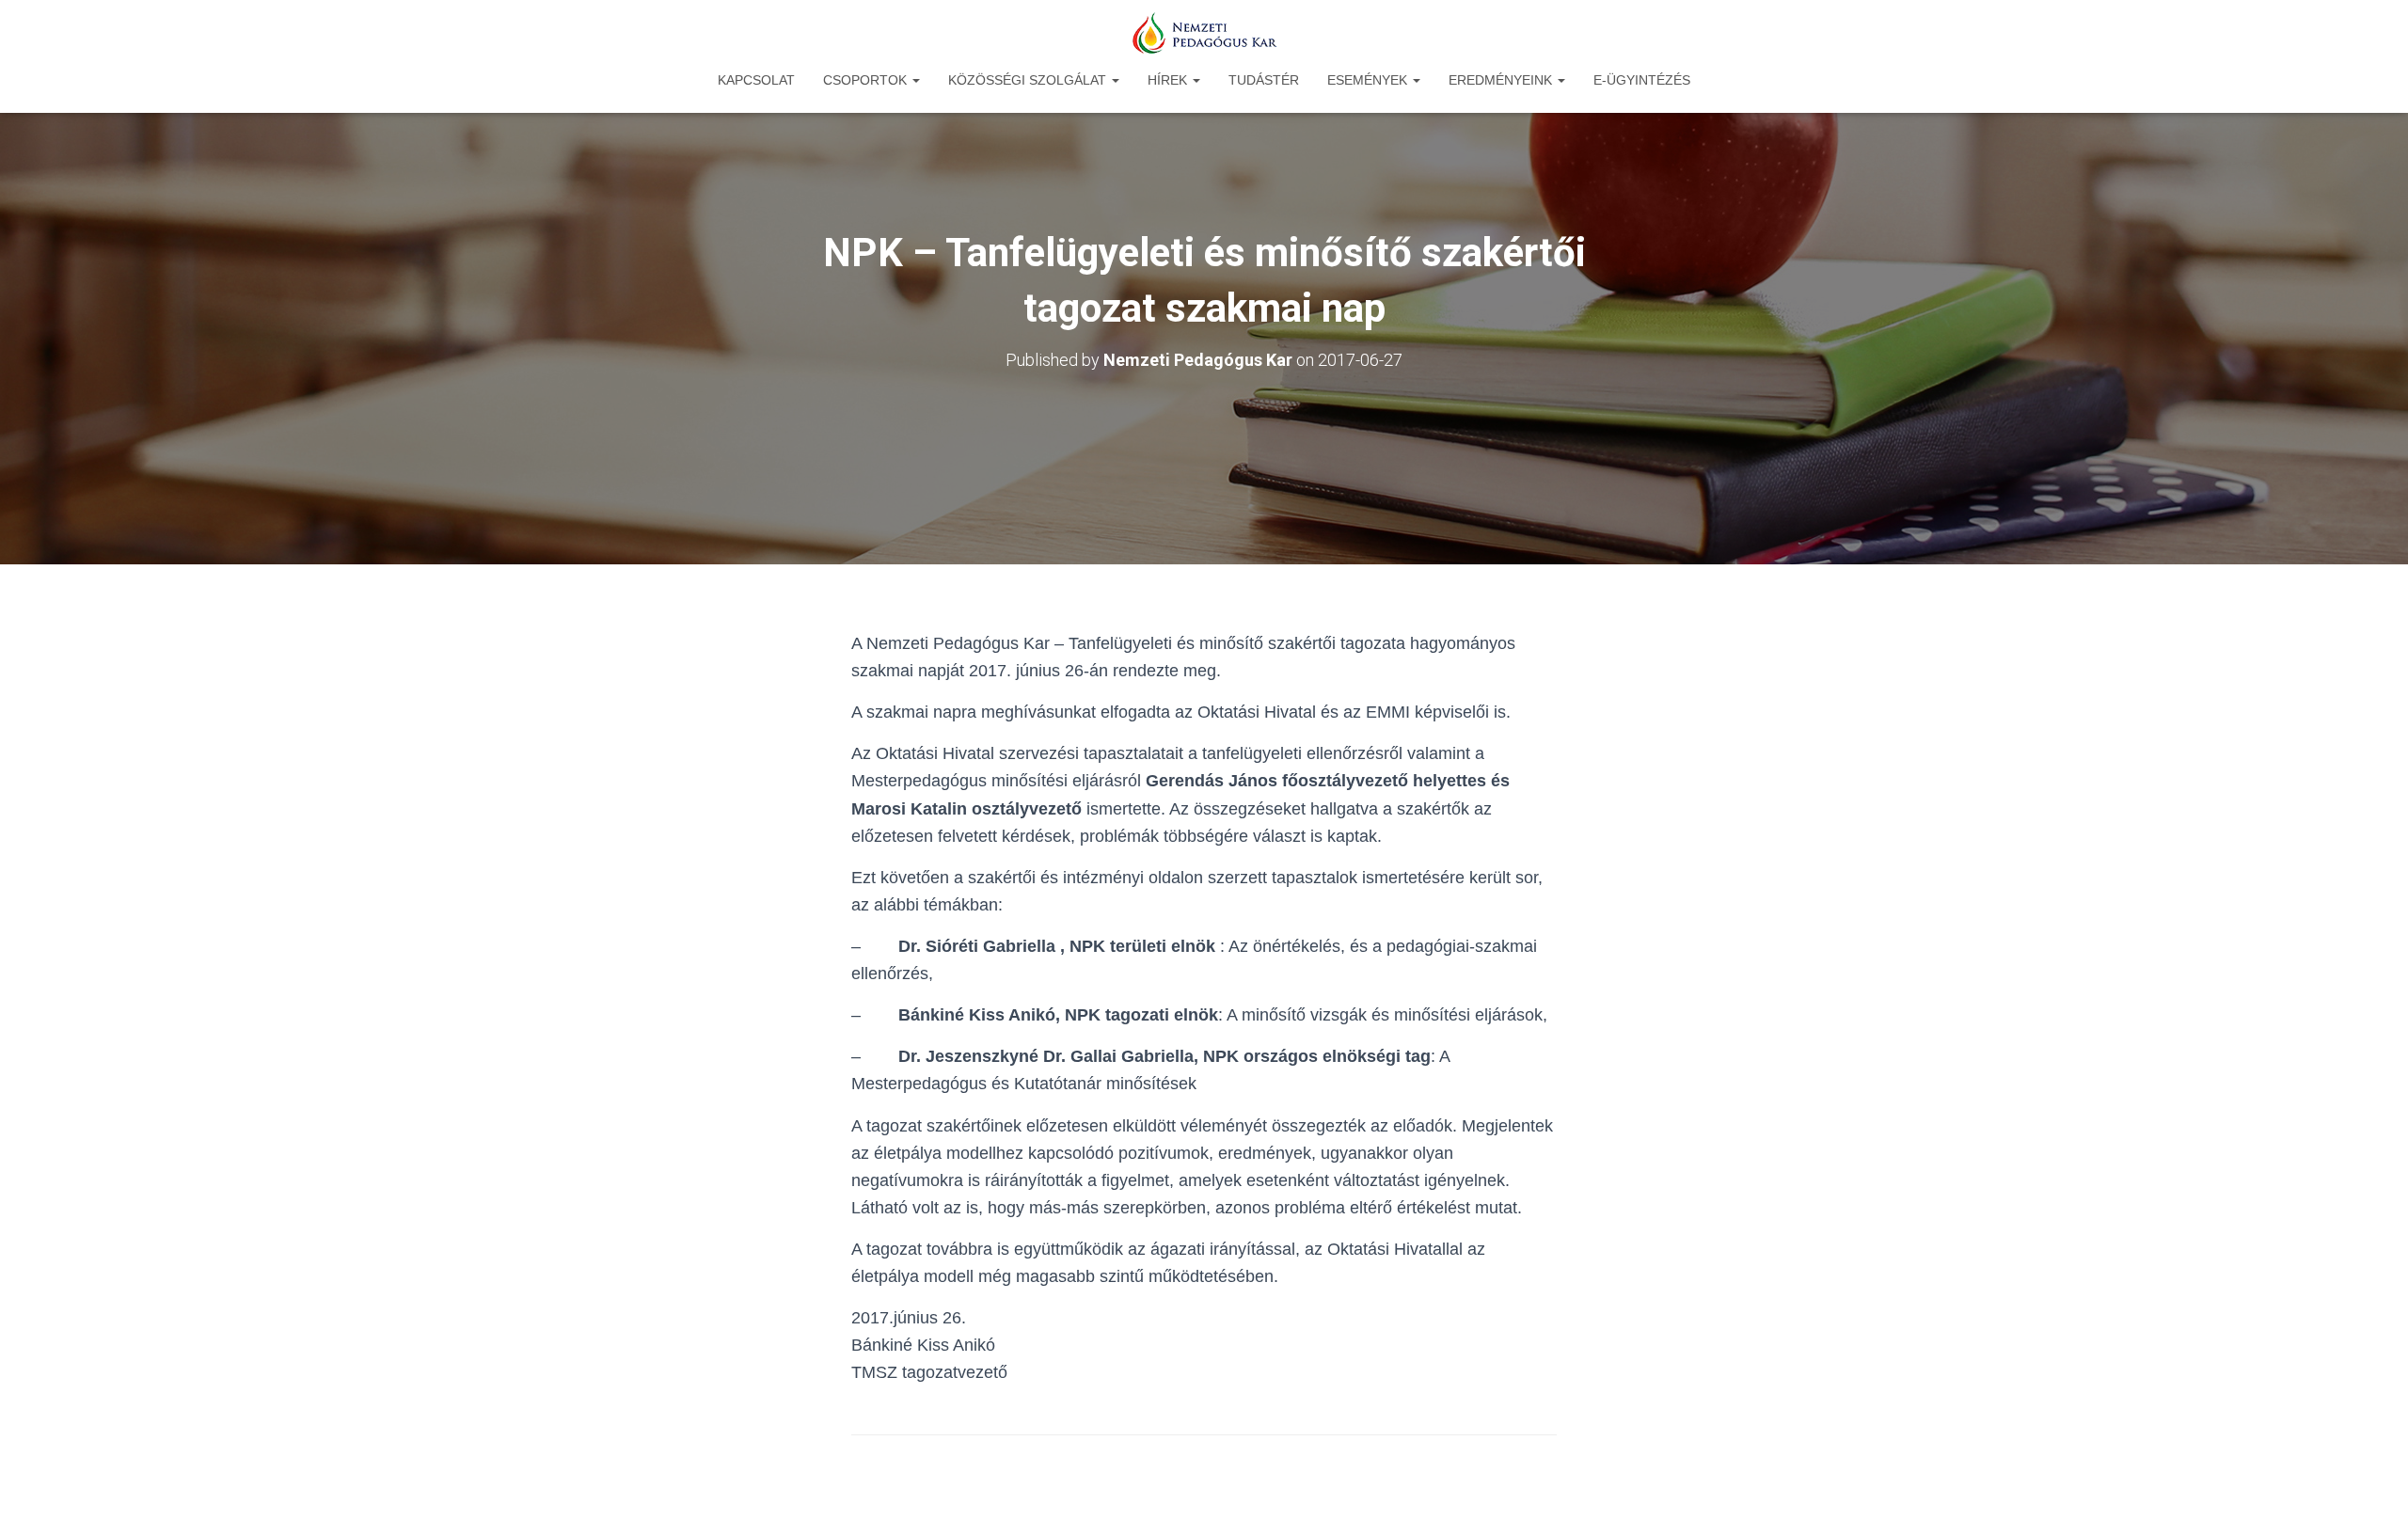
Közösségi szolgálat (1029, 80)
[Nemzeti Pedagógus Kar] (1204, 33)
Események (1369, 80)
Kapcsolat (756, 80)
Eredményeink (1502, 80)
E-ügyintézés (1642, 80)
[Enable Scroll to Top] (2371, 1482)
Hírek (1169, 80)
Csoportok (867, 80)
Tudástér (1264, 80)
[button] (915, 80)
